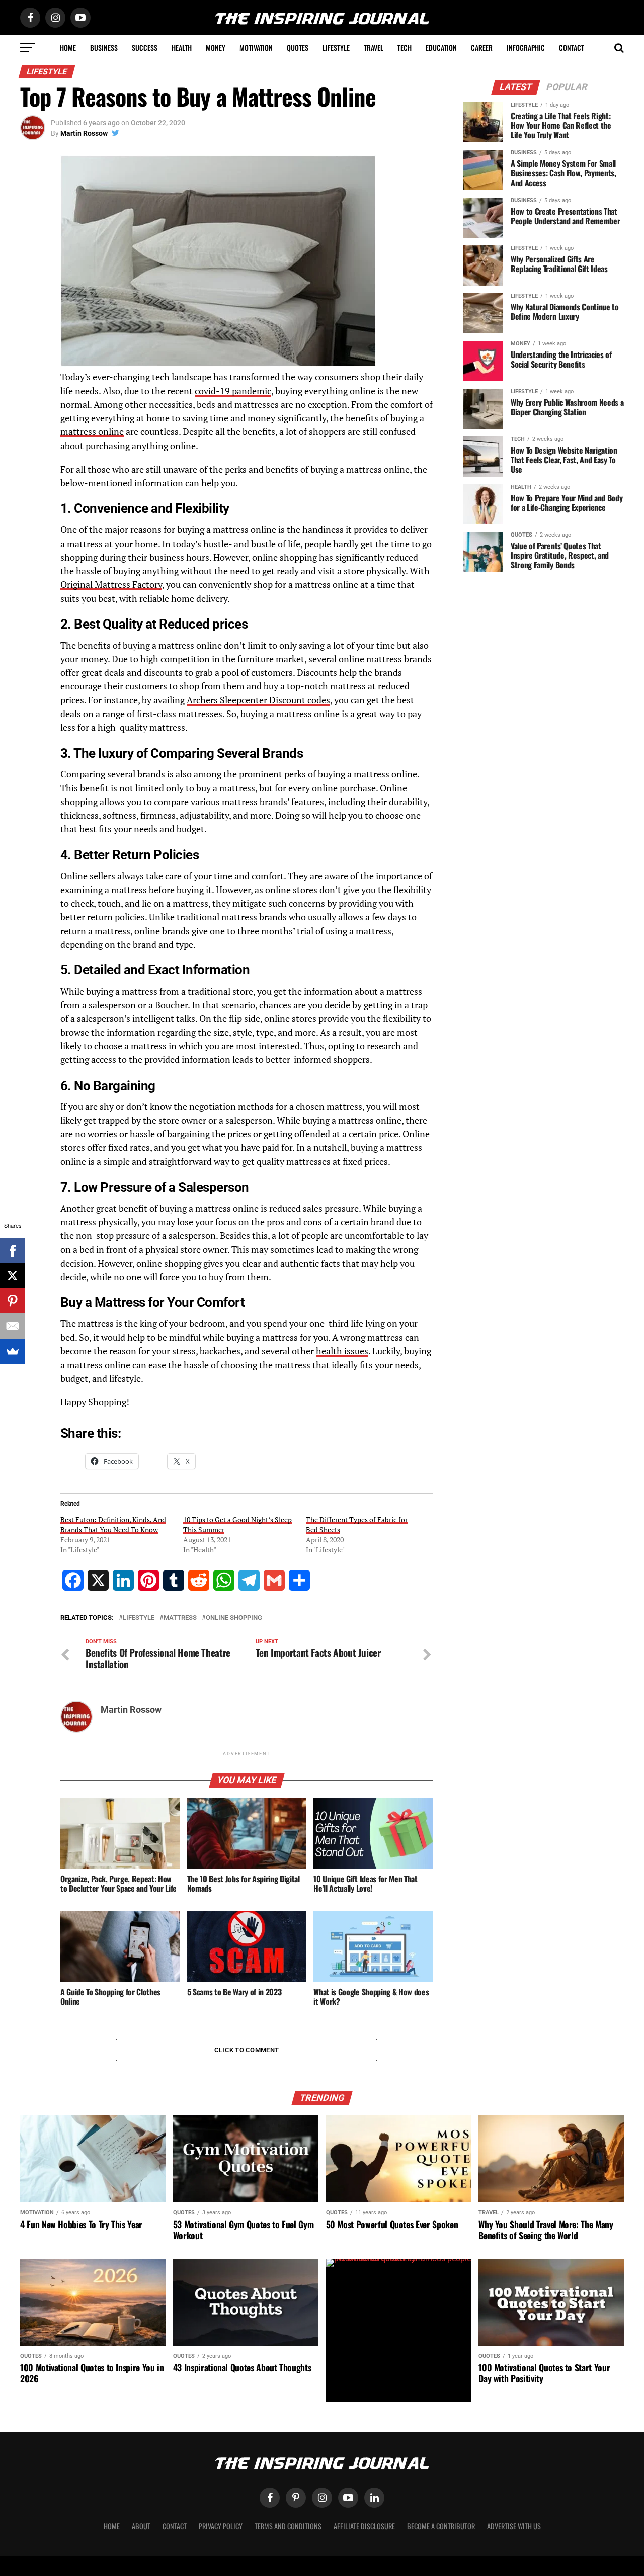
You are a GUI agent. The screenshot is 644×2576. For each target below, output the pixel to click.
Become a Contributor (441, 2526)
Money (216, 48)
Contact (572, 48)
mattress (180, 1618)
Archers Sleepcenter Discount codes (258, 700)
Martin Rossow (84, 133)
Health (182, 48)
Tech (405, 48)
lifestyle (139, 1618)
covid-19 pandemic (233, 391)
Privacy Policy (221, 2526)
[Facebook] (13, 1251)
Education (441, 48)
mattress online (92, 432)
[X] (13, 1276)
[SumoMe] (13, 1351)
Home (68, 48)
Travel (374, 48)
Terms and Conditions (288, 2526)
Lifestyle (336, 48)
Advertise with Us (514, 2526)
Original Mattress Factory (111, 585)
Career (482, 48)
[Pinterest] (13, 1301)
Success (145, 48)
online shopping (234, 1618)
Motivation (256, 48)
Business (104, 48)
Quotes (298, 48)
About (141, 2526)
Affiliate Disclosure (364, 2526)
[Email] (13, 1326)
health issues (342, 1351)
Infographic (526, 48)
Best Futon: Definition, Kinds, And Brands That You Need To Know (113, 1524)
